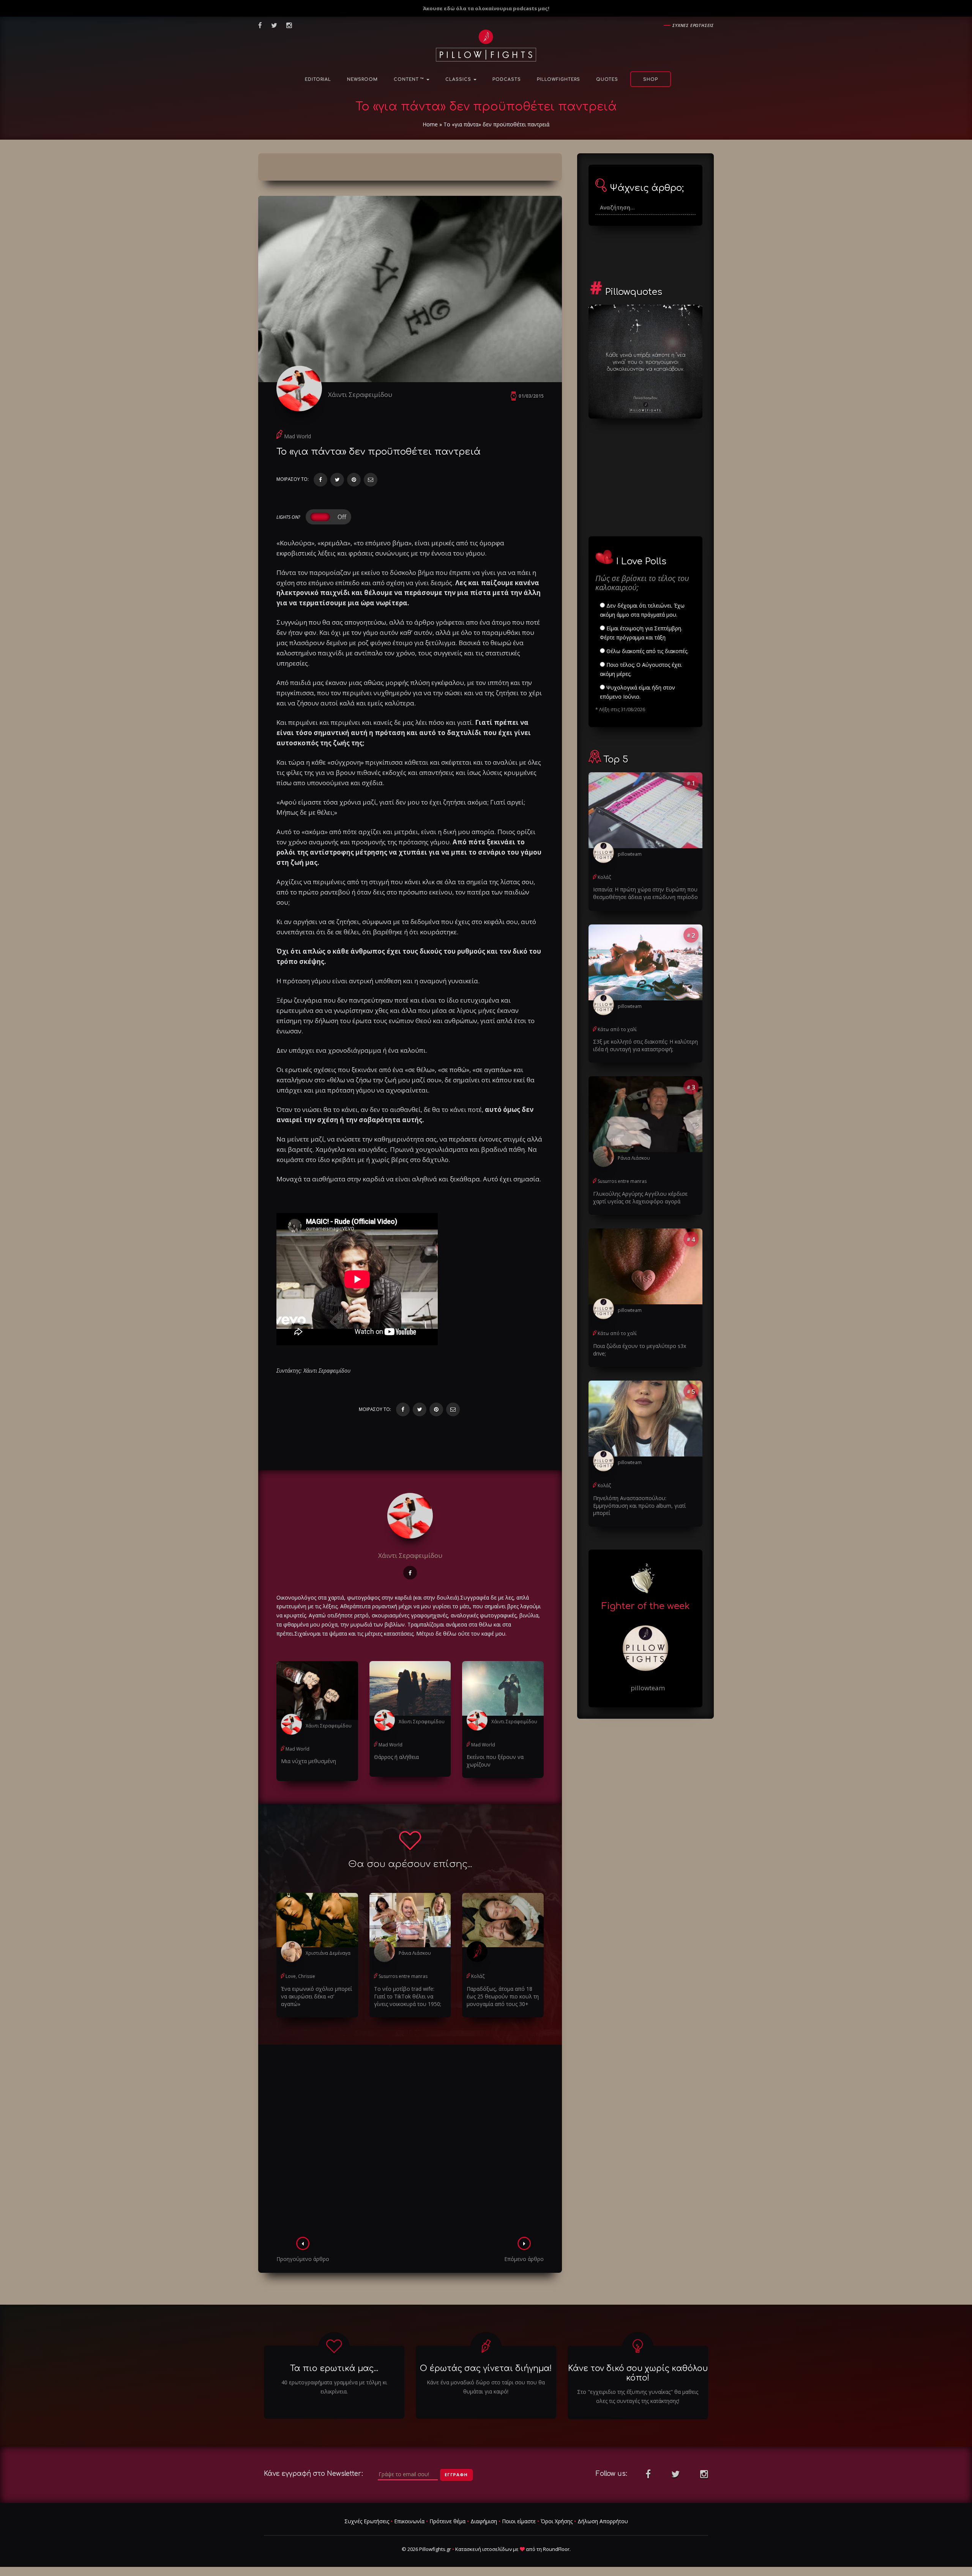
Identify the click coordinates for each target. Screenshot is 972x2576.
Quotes (607, 80)
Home (430, 124)
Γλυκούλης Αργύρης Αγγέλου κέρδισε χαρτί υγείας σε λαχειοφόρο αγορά (640, 1197)
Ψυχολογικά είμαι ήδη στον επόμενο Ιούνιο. (637, 692)
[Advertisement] (410, 2143)
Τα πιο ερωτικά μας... (334, 2368)
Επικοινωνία (409, 2521)
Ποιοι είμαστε (519, 2521)
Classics (459, 80)
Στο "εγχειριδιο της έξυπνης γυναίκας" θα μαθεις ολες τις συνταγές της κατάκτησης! (638, 2396)
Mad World (297, 436)
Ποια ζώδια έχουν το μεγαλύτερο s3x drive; (640, 1350)
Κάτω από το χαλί (617, 1029)
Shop (651, 80)
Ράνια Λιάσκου (415, 1953)
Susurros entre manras (403, 1976)
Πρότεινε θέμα (447, 2521)
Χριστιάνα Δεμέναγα (328, 1953)
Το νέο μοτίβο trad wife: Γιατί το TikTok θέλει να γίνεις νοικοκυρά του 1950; (408, 1996)
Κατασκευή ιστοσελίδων (484, 2549)
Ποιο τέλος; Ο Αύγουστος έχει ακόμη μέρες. (641, 669)
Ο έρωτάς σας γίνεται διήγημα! (486, 2368)
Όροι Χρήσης (557, 2521)
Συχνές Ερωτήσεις (367, 2521)
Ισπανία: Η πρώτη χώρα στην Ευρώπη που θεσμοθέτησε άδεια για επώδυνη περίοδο (645, 893)
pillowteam (630, 854)
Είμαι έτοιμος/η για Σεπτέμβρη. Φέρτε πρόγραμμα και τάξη (641, 633)
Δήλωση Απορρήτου (603, 2521)
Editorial (318, 80)
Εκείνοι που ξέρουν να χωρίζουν (495, 1761)
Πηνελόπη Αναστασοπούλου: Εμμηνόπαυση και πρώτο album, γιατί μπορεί (639, 1506)
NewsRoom (362, 80)
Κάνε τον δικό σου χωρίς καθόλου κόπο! (638, 2373)
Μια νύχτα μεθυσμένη (308, 1761)
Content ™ (410, 80)
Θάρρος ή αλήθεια (396, 1757)
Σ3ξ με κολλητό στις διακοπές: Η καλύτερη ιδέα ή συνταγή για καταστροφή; (645, 1045)
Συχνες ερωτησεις (693, 25)
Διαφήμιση (484, 2521)
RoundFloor (556, 2549)
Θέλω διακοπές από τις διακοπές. (647, 651)
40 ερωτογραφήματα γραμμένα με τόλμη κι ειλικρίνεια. (334, 2387)
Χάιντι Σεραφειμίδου (360, 394)
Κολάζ (478, 1976)
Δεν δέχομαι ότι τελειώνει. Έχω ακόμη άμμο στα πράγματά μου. (642, 610)
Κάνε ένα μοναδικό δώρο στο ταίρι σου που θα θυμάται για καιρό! (486, 2387)
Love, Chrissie (300, 1976)
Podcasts (507, 80)
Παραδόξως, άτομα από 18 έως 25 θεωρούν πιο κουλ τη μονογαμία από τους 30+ (503, 1996)
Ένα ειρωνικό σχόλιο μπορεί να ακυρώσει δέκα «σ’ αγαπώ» (316, 1996)
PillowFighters (559, 80)
